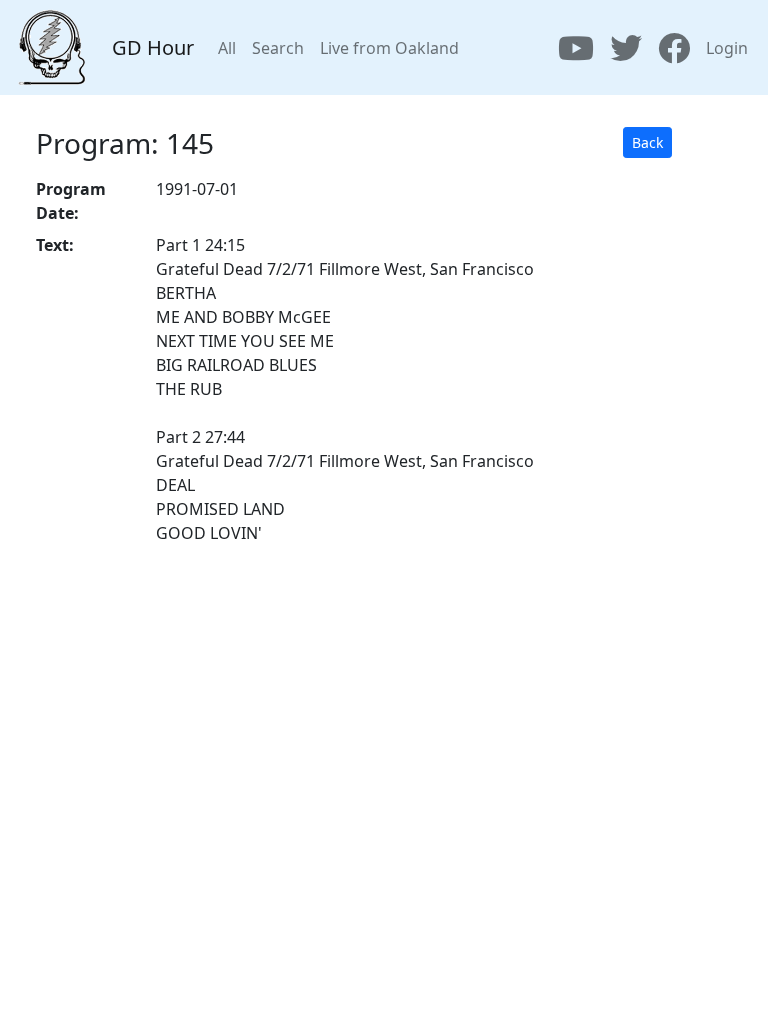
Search (278, 48)
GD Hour (153, 47)
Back (647, 142)
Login (727, 48)
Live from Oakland (389, 48)
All (227, 48)
